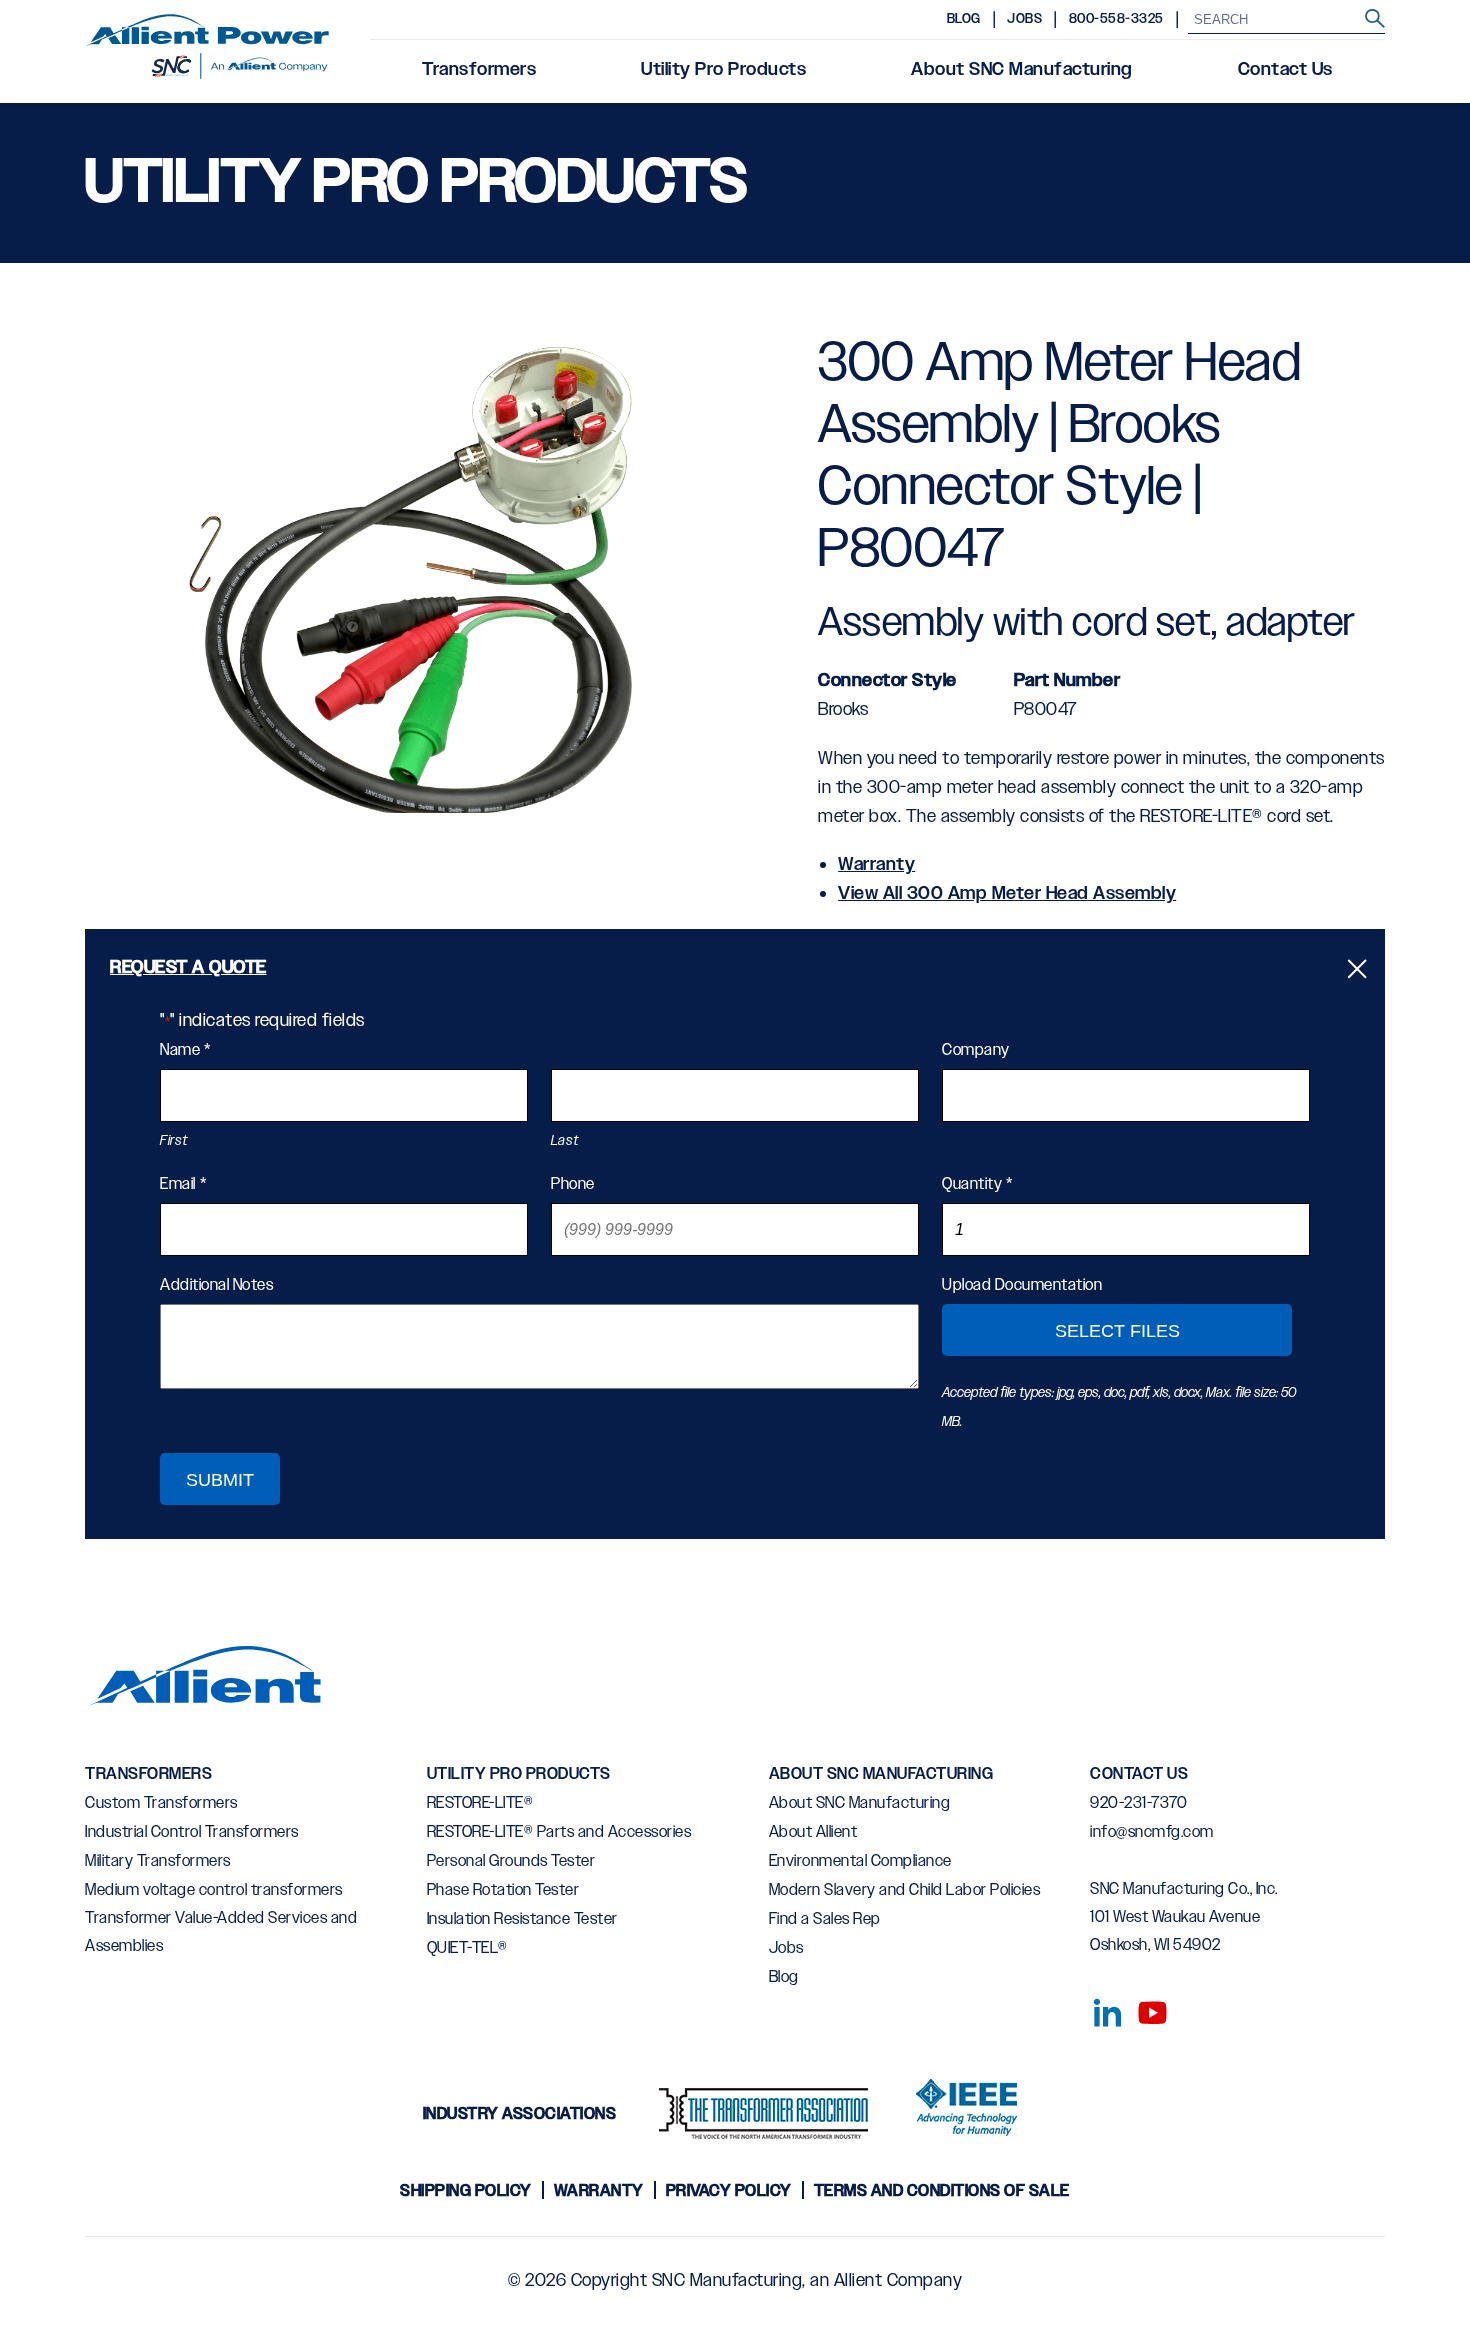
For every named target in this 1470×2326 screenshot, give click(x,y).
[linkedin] (1102, 2009)
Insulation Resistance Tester (522, 1919)
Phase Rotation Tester (503, 1890)
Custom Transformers (161, 1803)
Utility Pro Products (723, 70)
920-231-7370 (1138, 1803)
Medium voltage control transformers (214, 1890)
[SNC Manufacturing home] (207, 52)
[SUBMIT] (1375, 19)
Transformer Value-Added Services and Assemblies (221, 1932)
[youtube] (1145, 2009)
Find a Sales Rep (825, 1919)
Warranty (876, 865)
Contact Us (1285, 70)
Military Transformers (158, 1861)
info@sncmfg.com (1152, 1832)
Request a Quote (188, 968)
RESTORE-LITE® (480, 1803)
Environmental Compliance (860, 1861)
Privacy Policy (729, 2191)
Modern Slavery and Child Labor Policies (905, 1890)
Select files (1117, 1331)
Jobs (1024, 19)
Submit (220, 1480)
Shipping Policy (466, 2191)
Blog (964, 19)
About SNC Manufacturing (1022, 70)
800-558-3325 (1116, 19)
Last (565, 1141)
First (174, 1141)
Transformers (479, 70)
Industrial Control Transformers (192, 1832)
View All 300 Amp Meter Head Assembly (1007, 894)
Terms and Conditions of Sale (942, 2191)
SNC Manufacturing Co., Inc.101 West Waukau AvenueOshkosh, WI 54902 (1184, 1917)
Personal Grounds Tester (511, 1861)
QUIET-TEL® (467, 1948)
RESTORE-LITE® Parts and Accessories (559, 1832)
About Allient (813, 1832)
